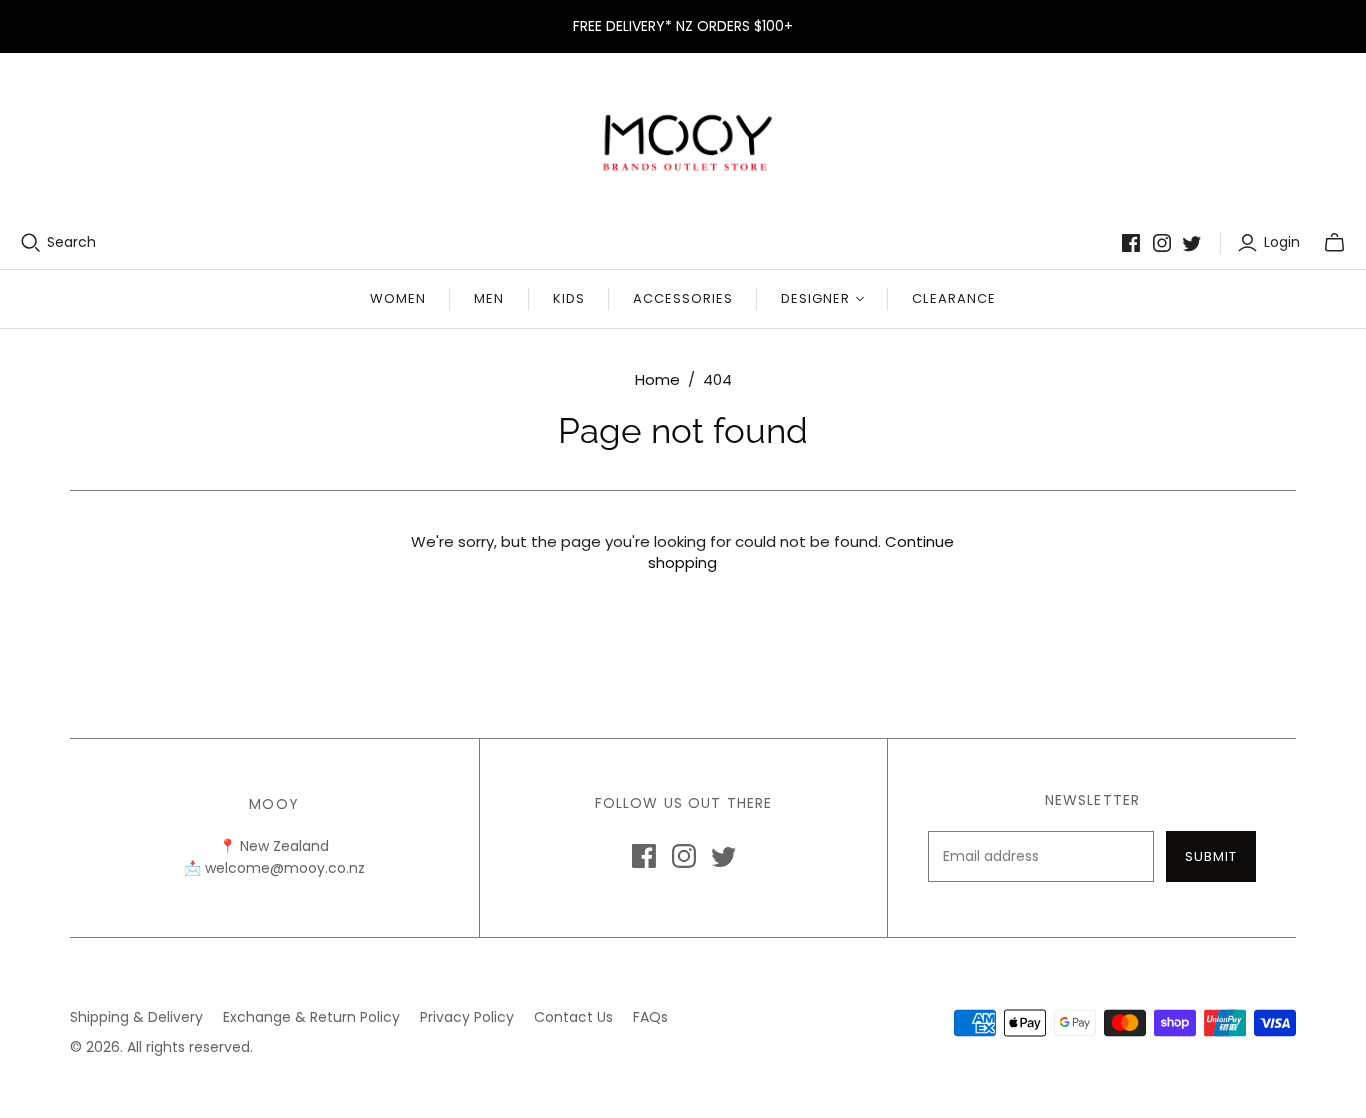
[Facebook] (1131, 243)
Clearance (953, 298)
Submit (1211, 856)
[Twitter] (1192, 243)
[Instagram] (1162, 243)
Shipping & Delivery (136, 1017)
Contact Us (573, 1017)
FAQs (650, 1017)
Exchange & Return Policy (311, 1017)
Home (657, 379)
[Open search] (31, 243)
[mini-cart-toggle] (1334, 243)
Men (489, 298)
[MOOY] (683, 142)
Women (398, 298)
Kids (569, 298)
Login (1282, 242)
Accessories (683, 298)
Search (71, 242)
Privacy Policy (467, 1017)
